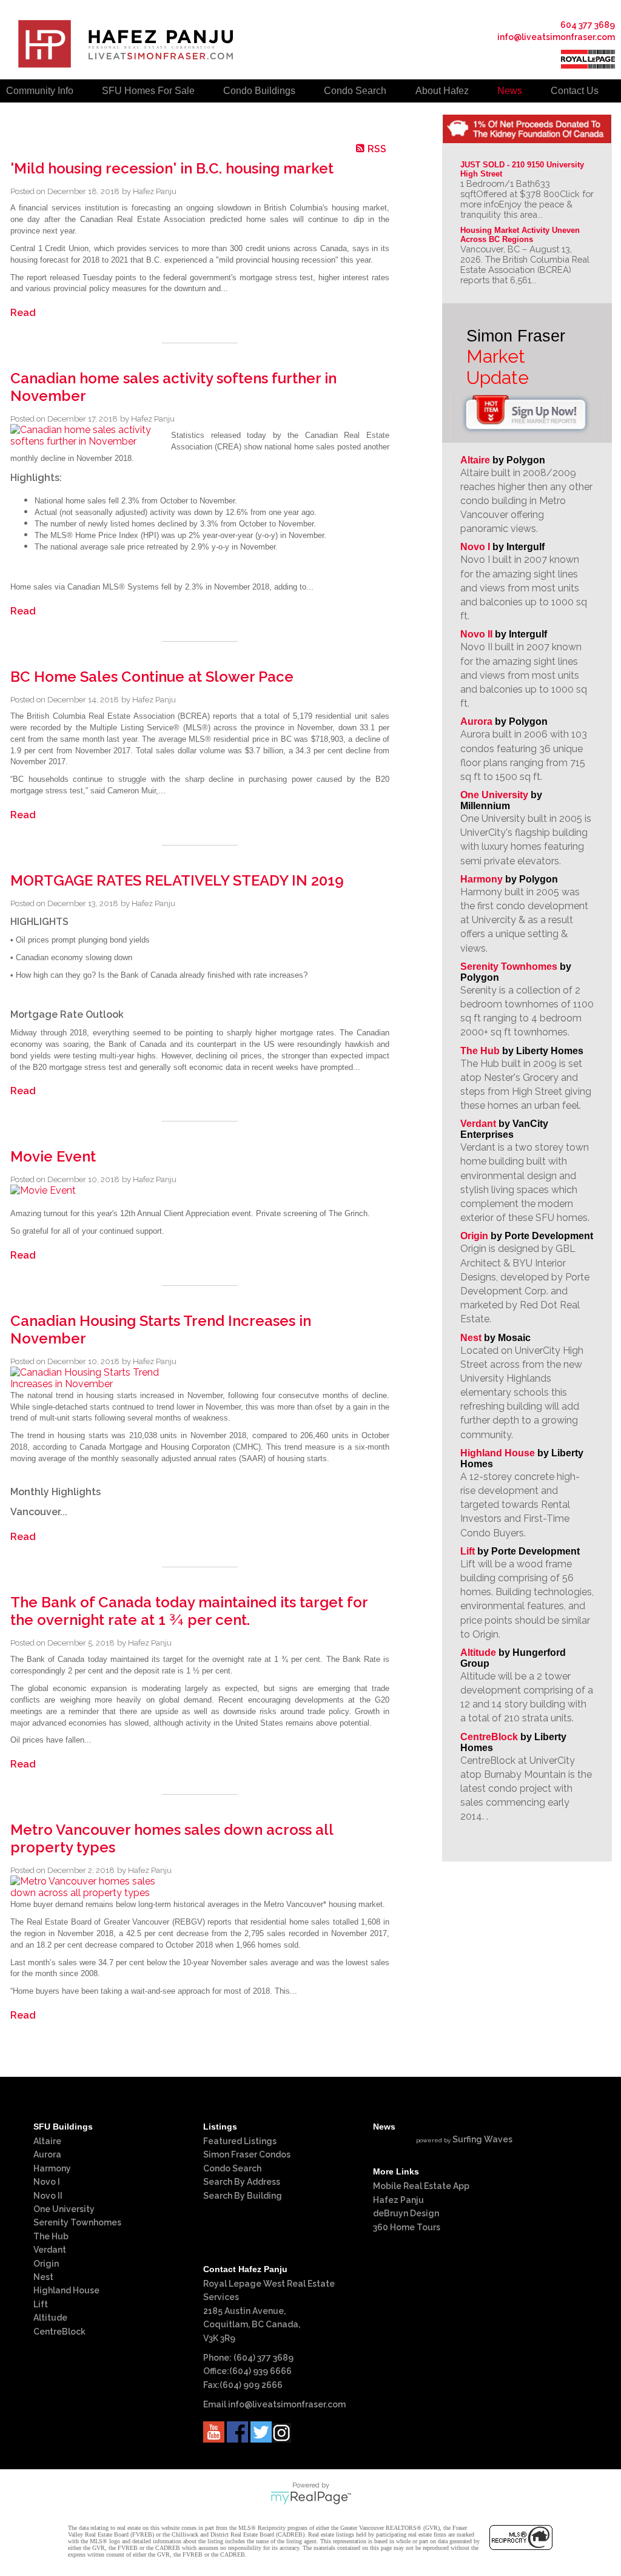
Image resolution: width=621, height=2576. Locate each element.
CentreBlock (489, 1737)
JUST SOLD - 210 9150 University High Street (523, 169)
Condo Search (232, 2168)
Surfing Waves (482, 2139)
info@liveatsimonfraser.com (556, 37)
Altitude (478, 1653)
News (510, 91)
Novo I (475, 547)
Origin (474, 1236)
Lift (468, 1551)
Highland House (498, 1453)
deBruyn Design (406, 2213)
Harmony (482, 879)
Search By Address (242, 2182)
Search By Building (243, 2196)
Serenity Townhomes (509, 967)
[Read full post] (86, 435)
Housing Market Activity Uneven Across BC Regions (521, 235)
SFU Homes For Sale (148, 91)
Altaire (476, 460)
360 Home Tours (407, 2227)
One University (494, 795)
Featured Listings (240, 2141)
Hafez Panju (398, 2200)
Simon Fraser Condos (247, 2154)
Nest (471, 1338)
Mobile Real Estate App (421, 2186)
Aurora (476, 721)
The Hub (480, 1051)
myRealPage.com (311, 2498)
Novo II (476, 634)
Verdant (478, 1124)
